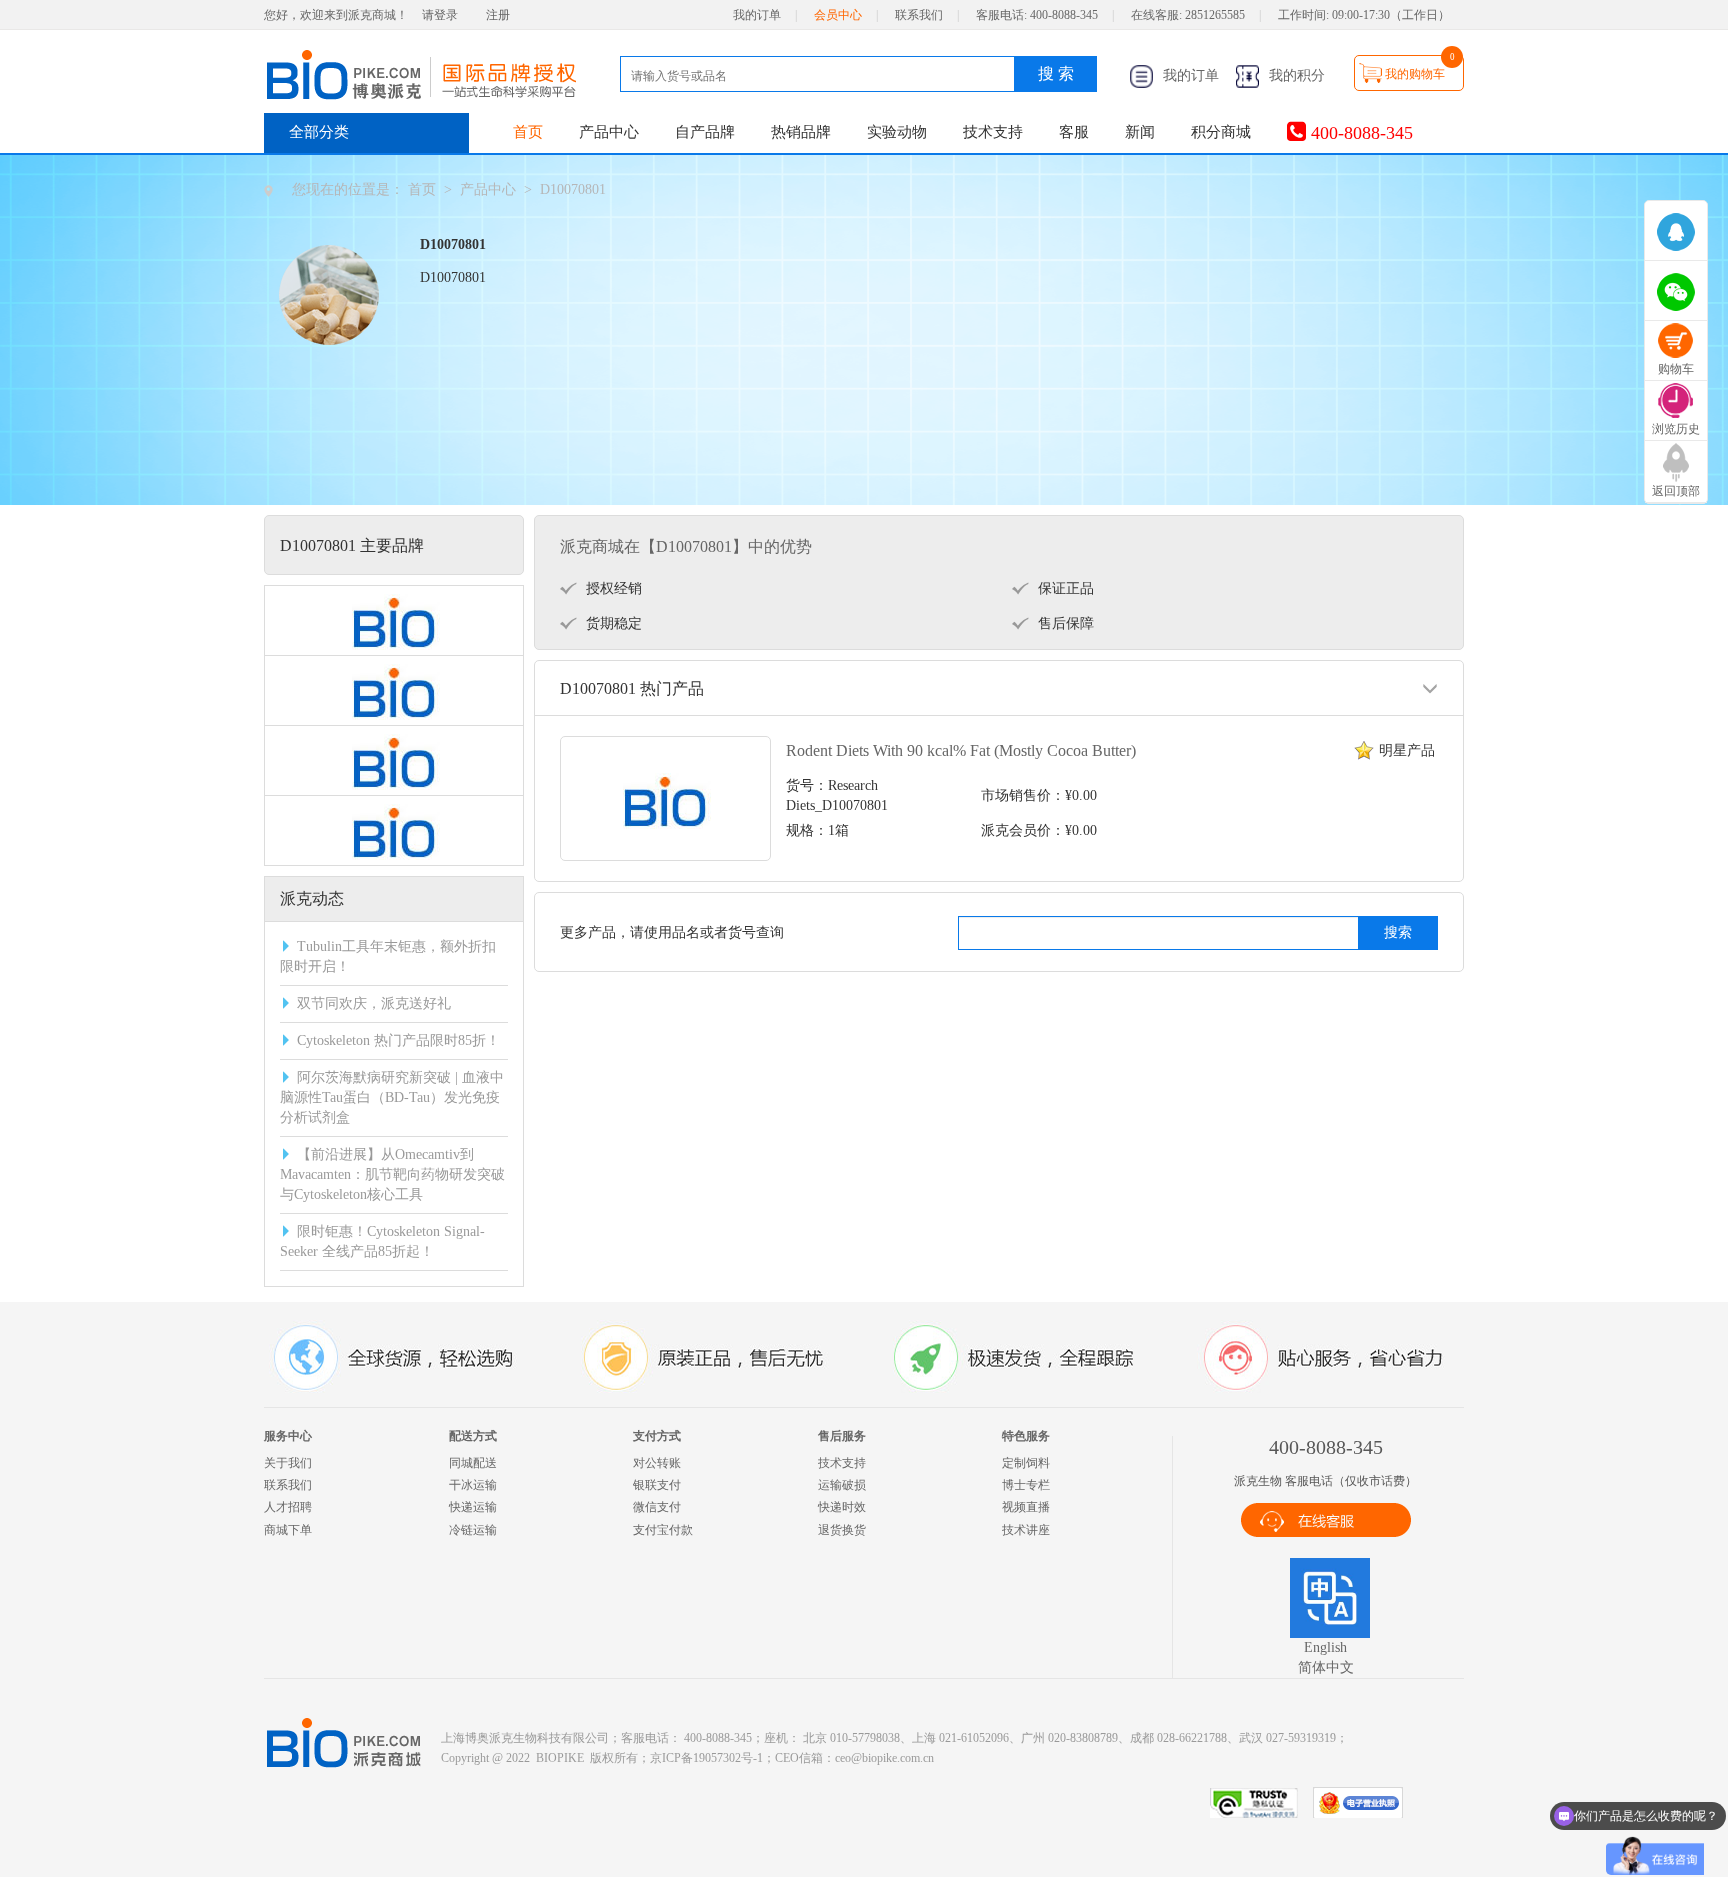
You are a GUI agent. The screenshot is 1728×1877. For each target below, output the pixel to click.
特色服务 (1026, 1436)
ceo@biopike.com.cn (884, 1758)
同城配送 (473, 1463)
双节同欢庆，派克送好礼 (374, 1003)
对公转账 (657, 1463)
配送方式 (473, 1436)
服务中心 (288, 1436)
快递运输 (473, 1507)
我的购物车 (1415, 74)
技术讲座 (1026, 1530)
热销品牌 (801, 132)
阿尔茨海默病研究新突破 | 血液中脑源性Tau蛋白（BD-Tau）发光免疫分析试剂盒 (392, 1097)
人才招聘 (288, 1507)
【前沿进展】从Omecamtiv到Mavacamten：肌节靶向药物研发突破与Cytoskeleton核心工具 (392, 1174)
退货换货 (842, 1530)
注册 (498, 15)
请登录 (440, 15)
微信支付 (657, 1507)
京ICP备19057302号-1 (706, 1758)
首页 (528, 132)
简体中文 (1326, 1667)
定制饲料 (1026, 1463)
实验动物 (897, 132)
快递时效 (842, 1507)
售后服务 (842, 1436)
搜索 (1398, 932)
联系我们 (919, 15)
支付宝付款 (663, 1530)
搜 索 (1056, 73)
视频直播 (1026, 1507)
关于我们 (288, 1463)
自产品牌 (705, 132)
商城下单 (288, 1530)
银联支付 (657, 1485)
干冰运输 (473, 1485)
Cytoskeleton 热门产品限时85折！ (398, 1040)
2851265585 (1215, 15)
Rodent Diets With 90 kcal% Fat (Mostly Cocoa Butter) (961, 750)
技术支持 (993, 132)
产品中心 (609, 132)
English (1325, 1647)
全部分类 (319, 132)
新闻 (1140, 132)
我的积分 (1295, 75)
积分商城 (1221, 132)
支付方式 (657, 1436)
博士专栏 (1026, 1485)
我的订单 (757, 15)
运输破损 (842, 1485)
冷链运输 (473, 1530)
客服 (1074, 132)
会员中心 (838, 15)
